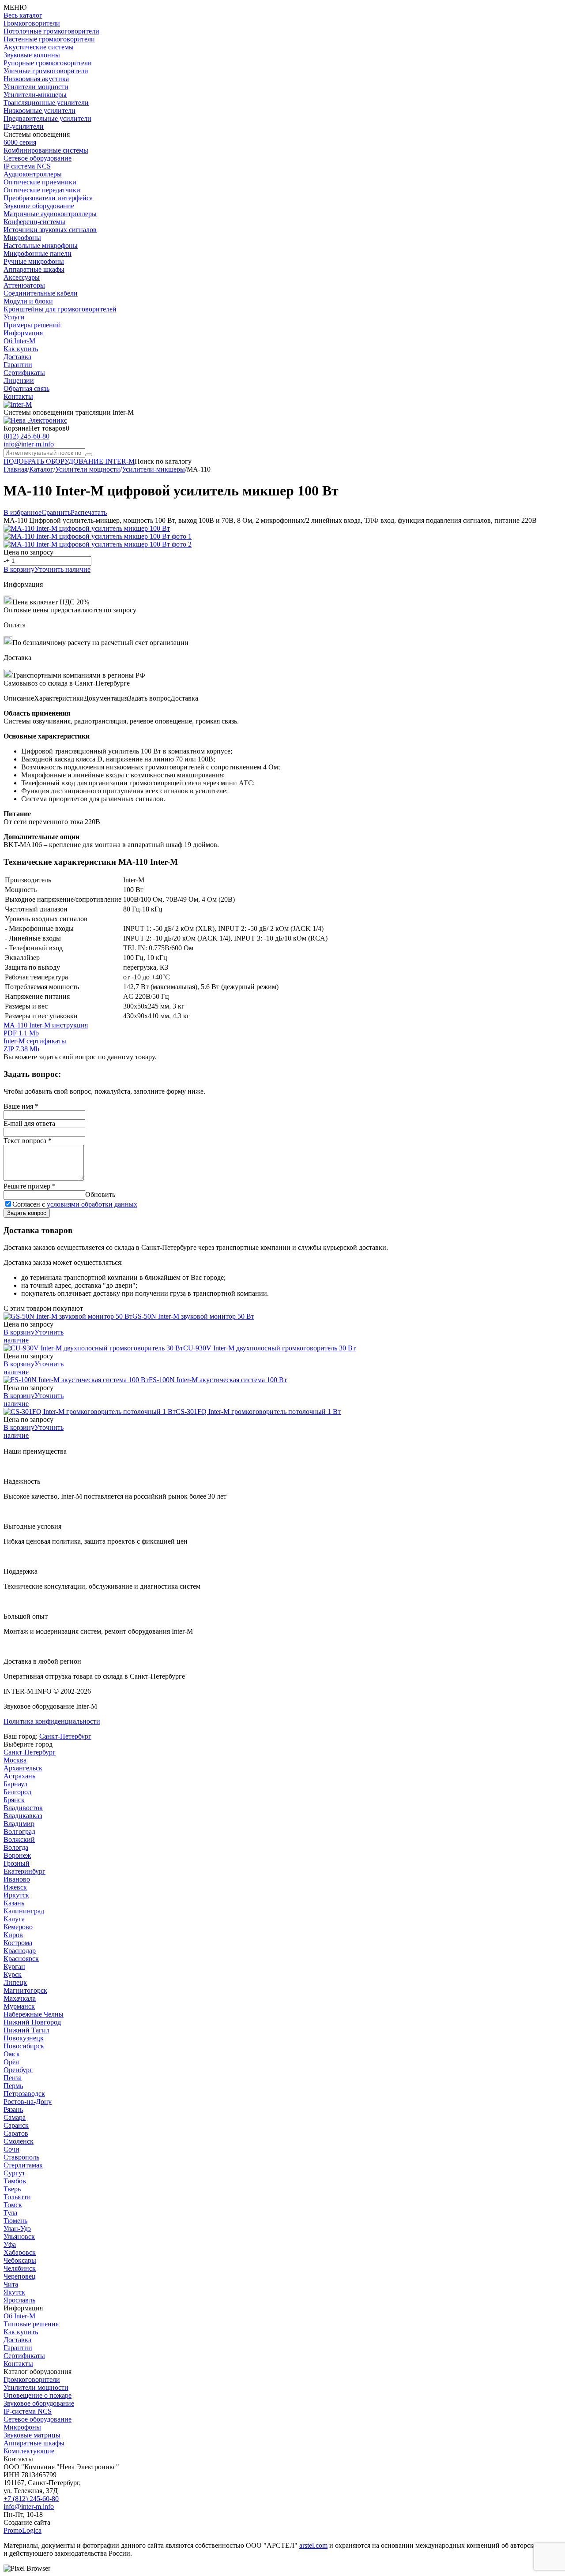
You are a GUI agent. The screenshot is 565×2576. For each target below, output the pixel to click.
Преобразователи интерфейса (48, 198)
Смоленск (19, 2141)
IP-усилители (24, 126)
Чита (11, 2284)
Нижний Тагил (26, 2030)
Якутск (14, 2292)
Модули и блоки (28, 301)
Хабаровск (20, 2252)
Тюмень (15, 2221)
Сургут (14, 2173)
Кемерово (18, 1927)
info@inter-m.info (29, 444)
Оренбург (18, 2070)
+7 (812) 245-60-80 (31, 2499)
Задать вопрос (27, 1213)
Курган (14, 1967)
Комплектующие (29, 2451)
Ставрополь (21, 2157)
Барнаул (15, 1784)
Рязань (13, 2109)
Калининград (24, 1911)
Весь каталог (23, 15)
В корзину (19, 569)
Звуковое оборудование (39, 206)
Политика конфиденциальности (52, 1721)
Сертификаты (24, 373)
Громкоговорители (32, 23)
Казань (14, 1903)
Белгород (17, 1792)
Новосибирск (24, 2046)
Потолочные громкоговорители (51, 31)
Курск (13, 1974)
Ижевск (15, 1887)
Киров (13, 1935)
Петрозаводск (24, 2094)
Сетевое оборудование (38, 158)
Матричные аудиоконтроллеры (50, 214)
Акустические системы (39, 47)
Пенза (13, 2078)
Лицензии (19, 381)
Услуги (14, 317)
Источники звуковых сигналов (50, 230)
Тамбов (15, 2181)
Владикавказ (23, 1816)
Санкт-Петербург (65, 1736)
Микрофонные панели (38, 253)
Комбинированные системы (46, 150)
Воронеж (17, 1855)
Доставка (17, 357)
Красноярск (21, 1959)
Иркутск (16, 1895)
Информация (23, 333)
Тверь (12, 2189)
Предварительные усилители (47, 118)
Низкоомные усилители (40, 111)
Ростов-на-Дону (28, 2102)
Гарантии (18, 365)
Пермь (13, 2086)
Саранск (16, 2125)
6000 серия (20, 142)
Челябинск (20, 2268)
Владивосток (23, 1808)
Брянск (14, 1800)
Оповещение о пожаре (38, 2395)
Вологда (16, 1847)
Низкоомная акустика (36, 79)
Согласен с (75, 1204)
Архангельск (23, 1768)
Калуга (14, 1919)
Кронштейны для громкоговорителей (60, 309)
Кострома (18, 1943)
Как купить (21, 349)
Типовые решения (31, 2324)
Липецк (15, 1982)
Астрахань (19, 1776)
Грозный (17, 1863)
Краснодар (20, 1951)
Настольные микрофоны (41, 246)
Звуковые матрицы (32, 2435)
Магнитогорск (25, 1990)
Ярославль (19, 2300)
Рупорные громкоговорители (48, 63)
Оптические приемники (40, 182)
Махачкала (20, 1998)
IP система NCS (27, 166)
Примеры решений (32, 325)
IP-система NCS (28, 2411)
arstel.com (313, 2545)
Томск (13, 2205)
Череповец (20, 2276)
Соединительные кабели (41, 293)
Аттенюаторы (24, 285)
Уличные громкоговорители (46, 71)
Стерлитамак (23, 2165)
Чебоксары (20, 2260)
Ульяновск (19, 2237)
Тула (10, 2213)
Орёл (11, 2062)
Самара (15, 2117)
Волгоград (19, 1832)
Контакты (18, 396)
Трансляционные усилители (46, 103)
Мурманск (19, 2006)
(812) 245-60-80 (26, 436)
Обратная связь (26, 388)
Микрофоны (22, 238)
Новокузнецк (24, 2038)
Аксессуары (22, 277)
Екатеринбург (24, 1871)
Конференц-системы (34, 222)
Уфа (10, 2244)
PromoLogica (23, 2530)
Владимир (19, 1824)
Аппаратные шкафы (34, 269)
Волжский (19, 1839)
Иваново (17, 1879)
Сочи (11, 2149)
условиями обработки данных (92, 1204)
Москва (15, 1760)
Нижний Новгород (32, 2022)
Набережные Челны (34, 2014)
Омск (12, 2054)
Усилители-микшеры (35, 95)
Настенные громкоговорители (49, 39)
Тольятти (17, 2197)
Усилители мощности (36, 87)
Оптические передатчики (42, 190)
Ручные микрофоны (34, 261)
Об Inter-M (19, 341)
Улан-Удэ (17, 2229)
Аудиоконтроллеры (33, 174)
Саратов (16, 2133)
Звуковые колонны (32, 55)
